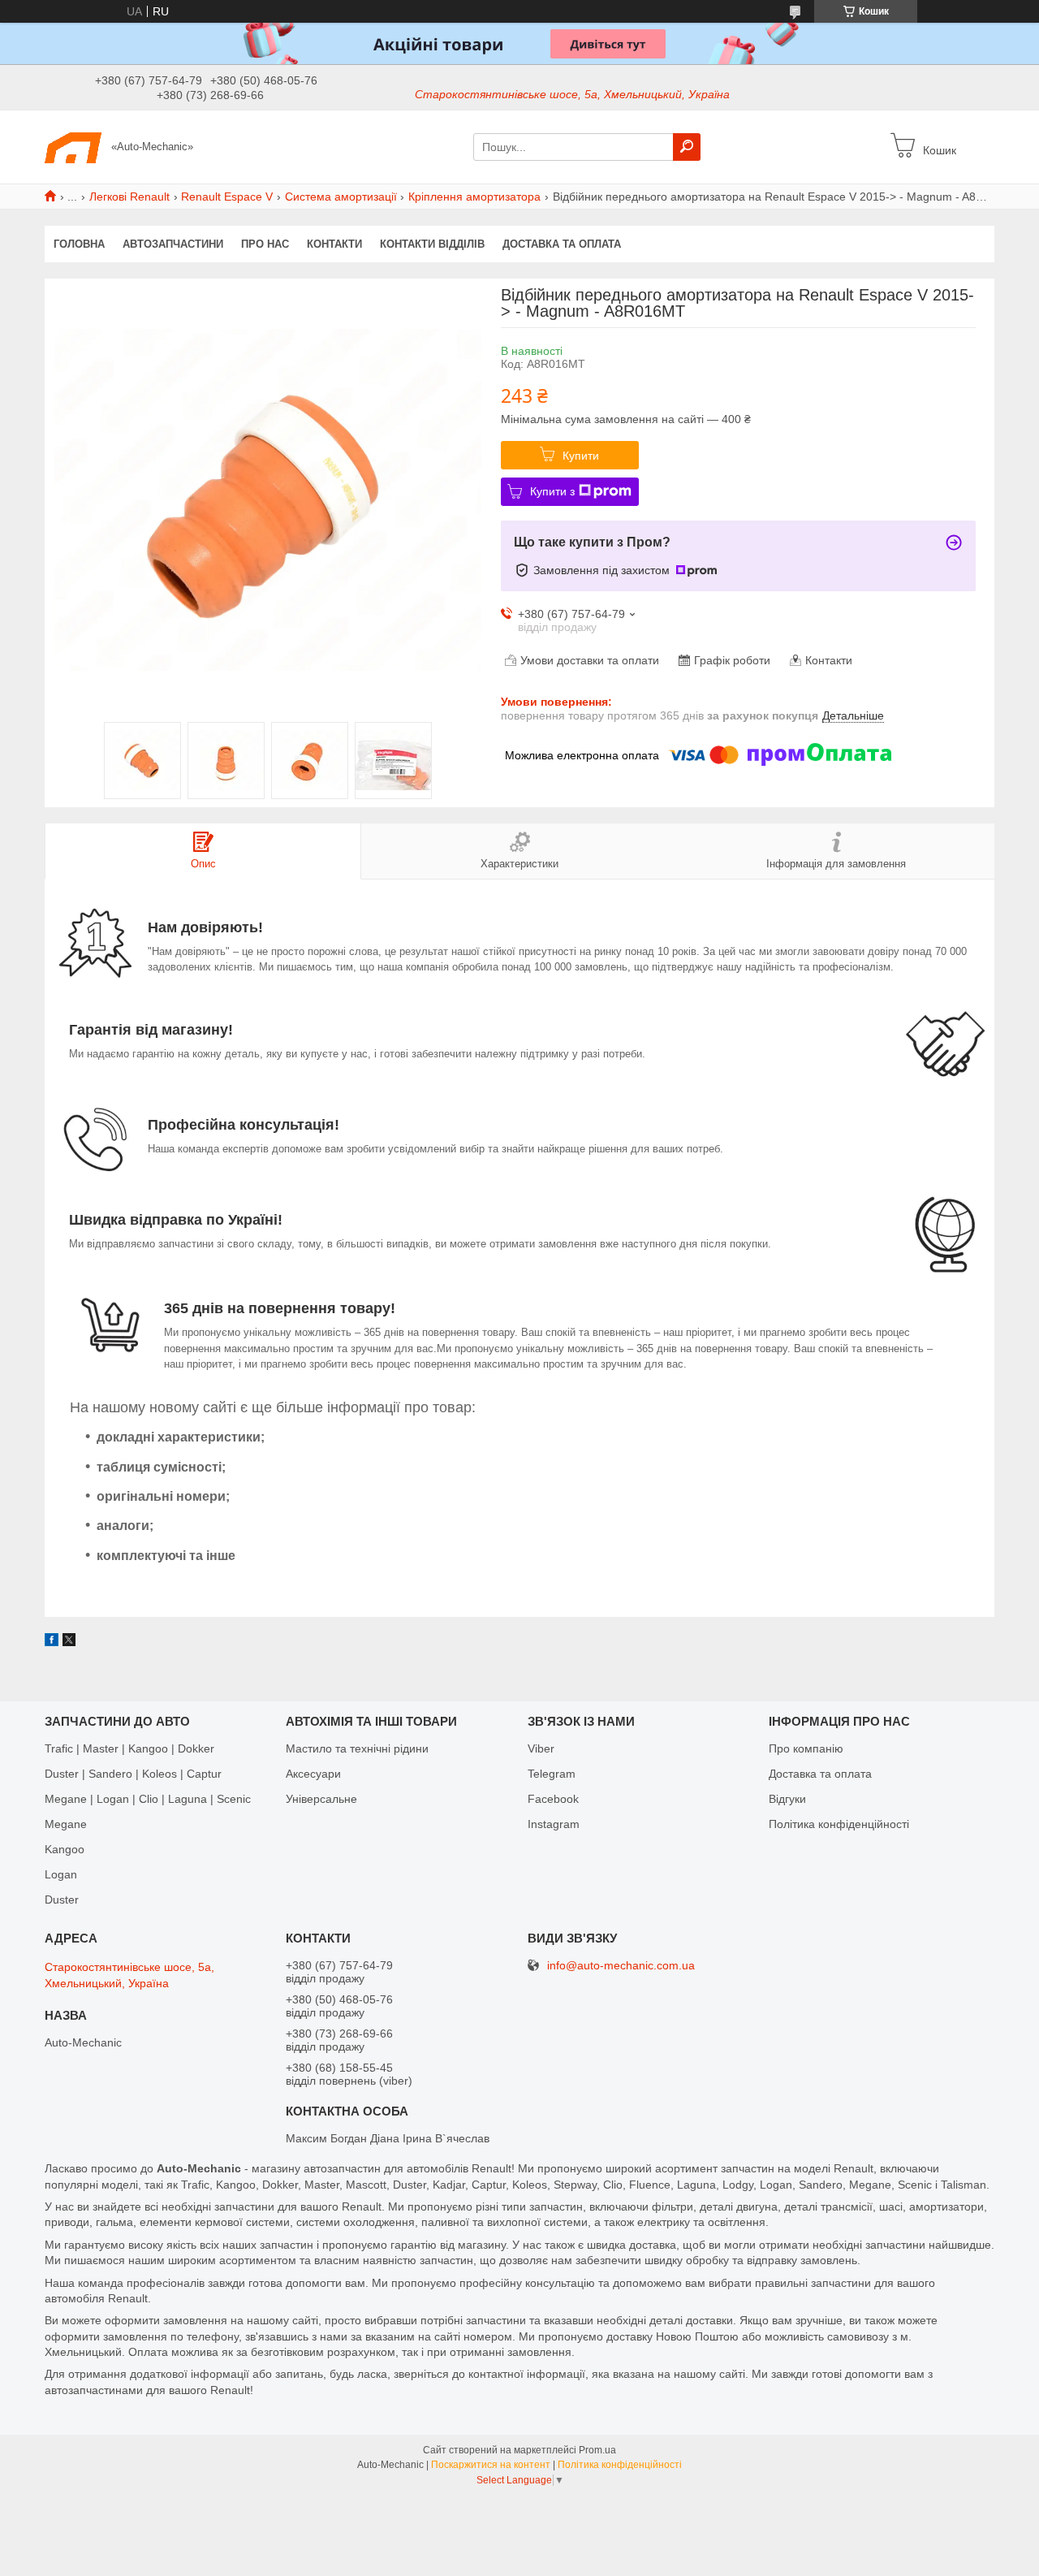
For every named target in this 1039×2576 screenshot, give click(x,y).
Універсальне (321, 1799)
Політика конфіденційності (839, 1824)
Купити (581, 456)
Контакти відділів (432, 244)
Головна (79, 244)
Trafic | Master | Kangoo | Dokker (129, 1748)
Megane (66, 1824)
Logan (61, 1874)
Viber (541, 1748)
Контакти (334, 244)
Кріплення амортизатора (474, 197)
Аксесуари (313, 1774)
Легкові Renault (129, 197)
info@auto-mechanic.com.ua (621, 1966)
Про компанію (806, 1748)
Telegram (552, 1774)
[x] (69, 1642)
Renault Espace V (227, 197)
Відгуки (787, 1799)
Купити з (552, 491)
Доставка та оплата (562, 244)
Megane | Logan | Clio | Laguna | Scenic (148, 1799)
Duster (62, 1900)
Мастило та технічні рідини (357, 1748)
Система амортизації (341, 197)
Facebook (553, 1799)
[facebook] (52, 1642)
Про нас (265, 244)
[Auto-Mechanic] (73, 146)
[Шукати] (687, 147)
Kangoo (65, 1849)
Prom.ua (597, 2450)
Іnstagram (554, 1824)
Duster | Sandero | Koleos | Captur (133, 1774)
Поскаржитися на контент (491, 2465)
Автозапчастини (173, 244)
